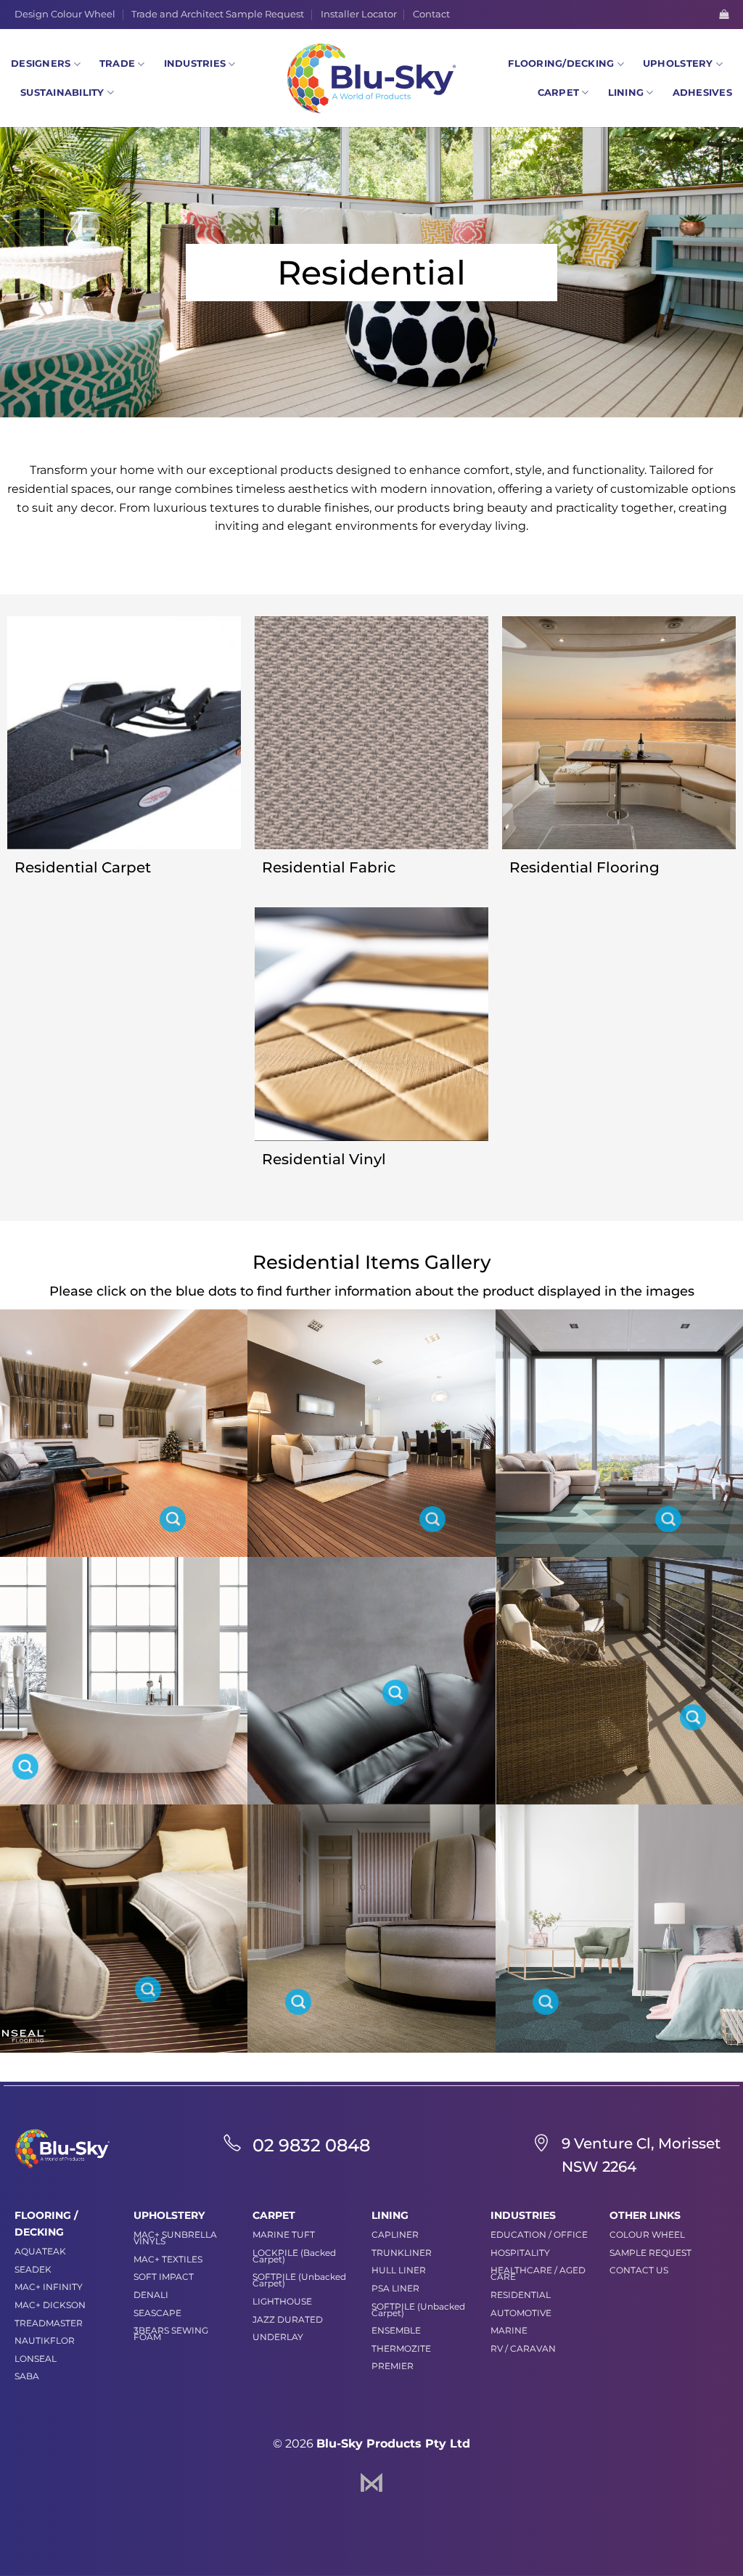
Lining (626, 93)
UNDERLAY (278, 2337)
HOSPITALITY (520, 2253)
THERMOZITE (401, 2348)
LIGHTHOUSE (282, 2301)
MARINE (509, 2330)
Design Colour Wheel (65, 14)
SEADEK (33, 2269)
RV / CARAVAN (523, 2348)
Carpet (559, 93)
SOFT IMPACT (164, 2277)
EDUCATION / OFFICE (539, 2234)
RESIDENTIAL (521, 2295)
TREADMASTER (49, 2323)
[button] (724, 14)
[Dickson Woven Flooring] (668, 1519)
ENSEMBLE (396, 2330)
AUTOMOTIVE (521, 2313)
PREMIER (393, 2366)
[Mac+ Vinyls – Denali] (395, 1693)
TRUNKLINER (402, 2253)
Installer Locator (359, 14)
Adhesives (702, 93)
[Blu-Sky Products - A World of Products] (371, 78)
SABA (27, 2376)
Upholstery (678, 64)
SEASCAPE (157, 2313)
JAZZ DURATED (288, 2319)
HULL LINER (399, 2270)
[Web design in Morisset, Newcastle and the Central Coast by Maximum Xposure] (371, 2481)
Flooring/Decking (561, 64)
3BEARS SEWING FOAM (171, 2334)
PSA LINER (395, 2288)
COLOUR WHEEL (647, 2234)
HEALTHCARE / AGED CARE (538, 2273)
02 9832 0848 (311, 2145)
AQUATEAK (40, 2251)
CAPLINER (395, 2234)
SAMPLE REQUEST (650, 2253)
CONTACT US (639, 2270)
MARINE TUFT (284, 2234)
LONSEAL (36, 2359)
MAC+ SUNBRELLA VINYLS (175, 2238)
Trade (117, 64)
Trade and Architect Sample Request (218, 14)
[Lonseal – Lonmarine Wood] (148, 1990)
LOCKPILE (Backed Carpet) (294, 2256)
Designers (41, 64)
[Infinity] (693, 1717)
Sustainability (62, 93)
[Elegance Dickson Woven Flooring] (546, 2002)
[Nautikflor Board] (173, 1519)
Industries (195, 64)
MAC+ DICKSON (50, 2305)
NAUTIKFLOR (45, 2340)
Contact (431, 14)
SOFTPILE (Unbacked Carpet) (299, 2280)
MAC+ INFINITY (49, 2287)
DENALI (151, 2295)
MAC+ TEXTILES (168, 2259)
